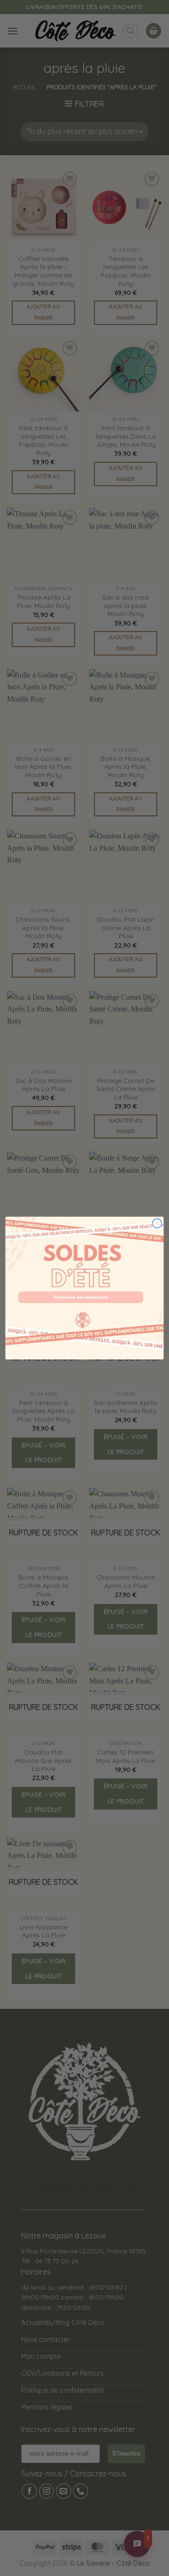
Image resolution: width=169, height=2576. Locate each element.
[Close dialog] (157, 1224)
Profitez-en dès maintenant (81, 1297)
